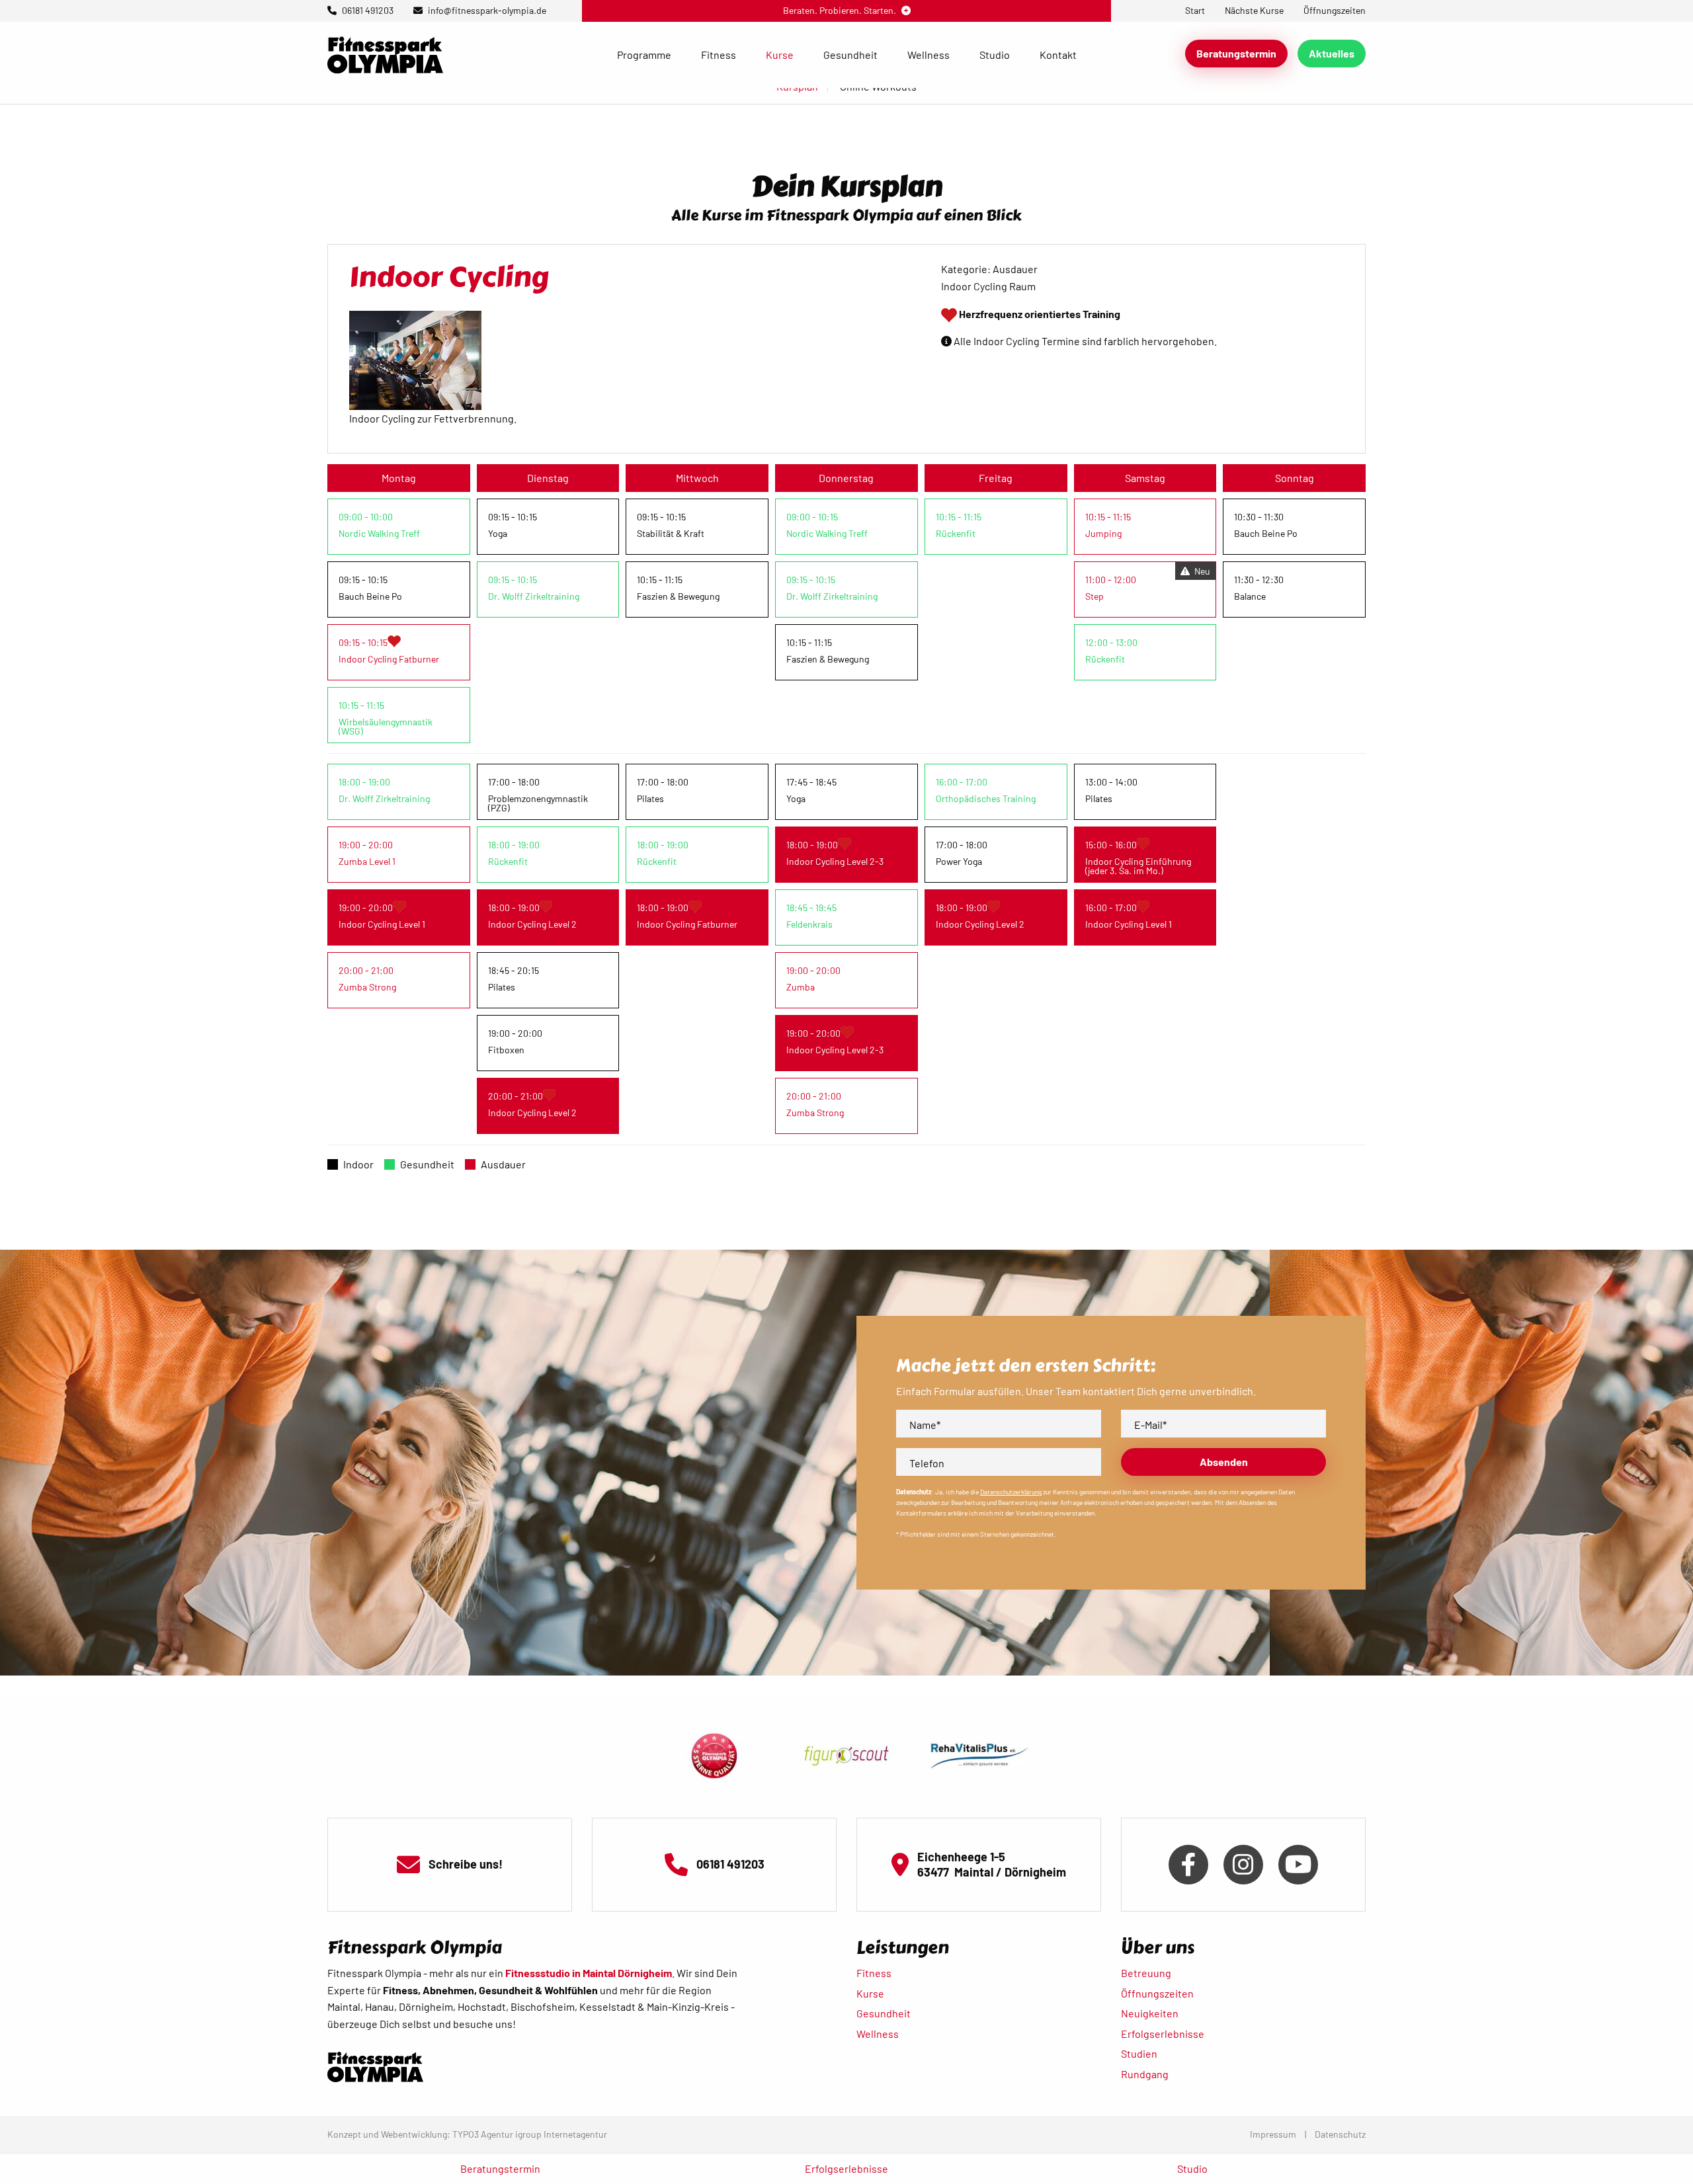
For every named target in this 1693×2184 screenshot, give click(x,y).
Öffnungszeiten (1157, 1993)
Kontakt (1058, 55)
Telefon (927, 1463)
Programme (644, 55)
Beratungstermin (1236, 53)
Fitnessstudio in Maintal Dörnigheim (589, 1973)
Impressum (1273, 2134)
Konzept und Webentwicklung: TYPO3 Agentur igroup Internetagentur (467, 2134)
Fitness (719, 55)
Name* (925, 1425)
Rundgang (1145, 2074)
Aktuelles (1332, 53)
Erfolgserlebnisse (1163, 2034)
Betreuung (1146, 1973)
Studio (995, 55)
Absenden (1224, 1462)
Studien (1139, 2053)
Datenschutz (1340, 2134)
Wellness (929, 55)
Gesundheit (850, 55)
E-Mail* (1150, 1425)
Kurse (780, 55)
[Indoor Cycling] (415, 359)
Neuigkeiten (1150, 2013)
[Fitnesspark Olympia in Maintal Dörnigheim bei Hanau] (385, 53)
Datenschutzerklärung (1011, 1492)
